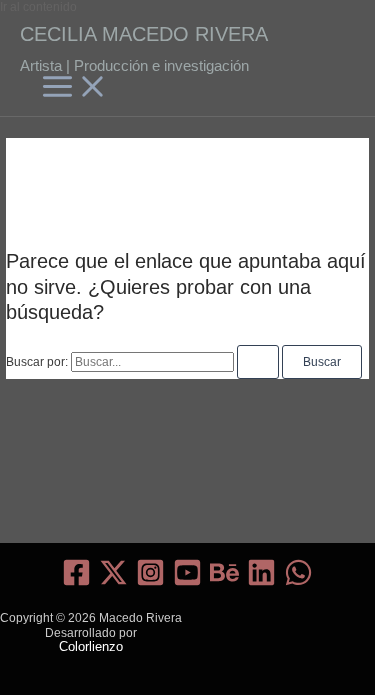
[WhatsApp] (298, 583)
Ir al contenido (38, 7)
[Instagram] (150, 583)
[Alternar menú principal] (75, 87)
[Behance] (224, 583)
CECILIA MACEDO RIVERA (144, 34)
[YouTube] (187, 583)
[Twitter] (113, 583)
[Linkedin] (261, 583)
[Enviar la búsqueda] (258, 362)
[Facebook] (76, 583)
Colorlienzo (91, 646)
